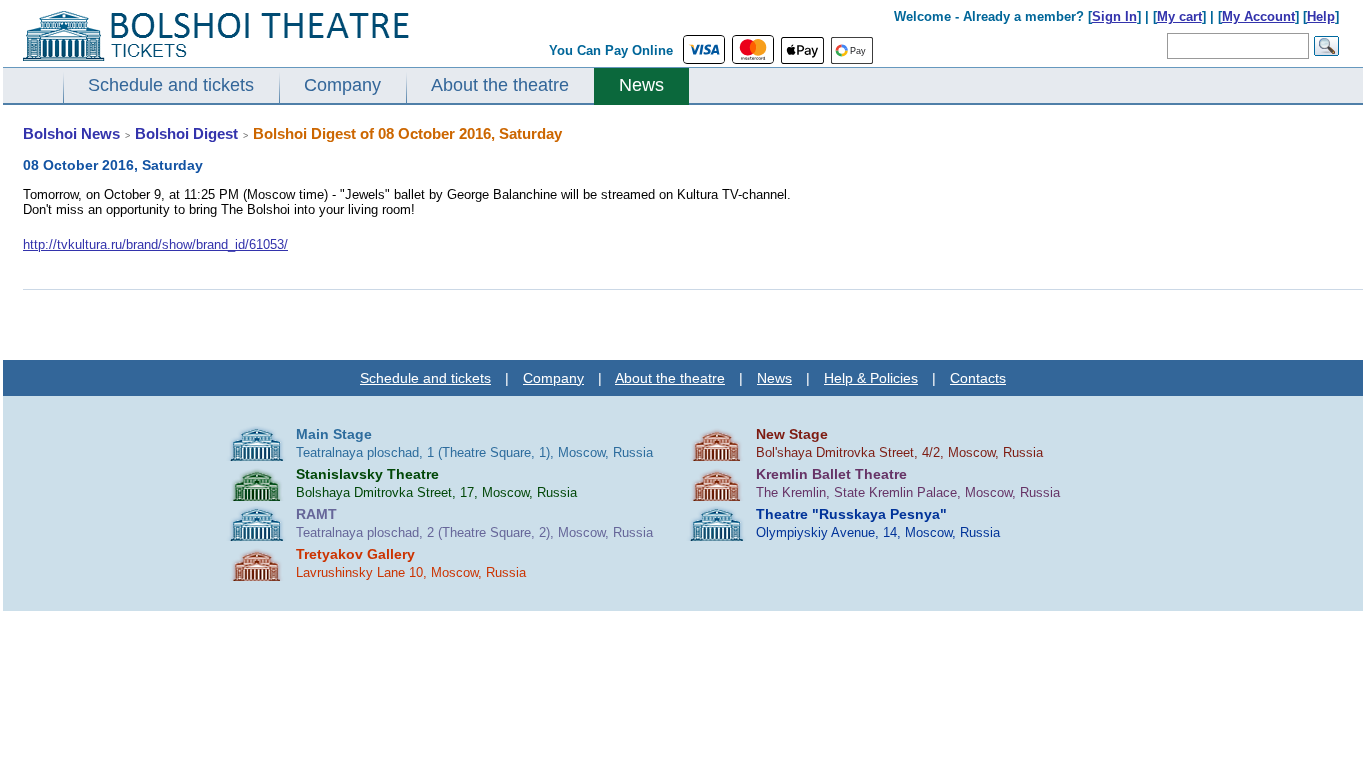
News (641, 85)
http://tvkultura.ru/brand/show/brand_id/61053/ (155, 244)
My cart (1179, 16)
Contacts (978, 378)
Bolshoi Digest (186, 133)
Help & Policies (871, 378)
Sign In (1114, 16)
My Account (1258, 16)
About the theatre (500, 85)
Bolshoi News (71, 133)
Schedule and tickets (171, 85)
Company (342, 85)
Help (1321, 16)
